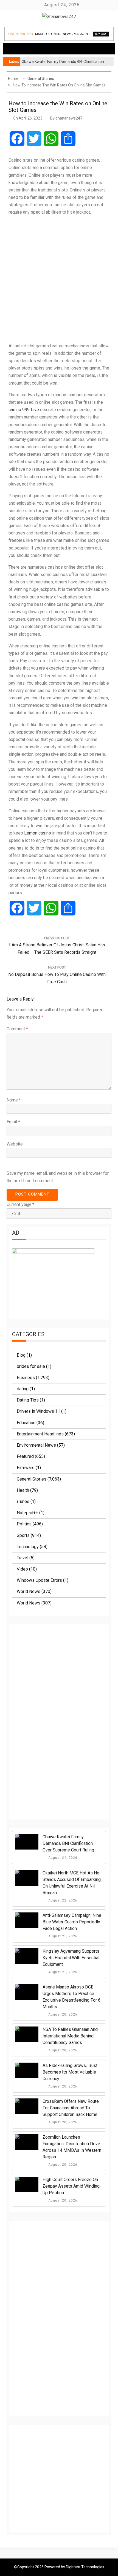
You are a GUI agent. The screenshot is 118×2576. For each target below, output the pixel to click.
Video (22, 1569)
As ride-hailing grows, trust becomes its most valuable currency (70, 2072)
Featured (25, 1456)
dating (23, 1389)
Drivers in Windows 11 (38, 1411)
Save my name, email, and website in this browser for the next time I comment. (58, 1177)
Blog (21, 1355)
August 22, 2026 (62, 1900)
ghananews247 (69, 118)
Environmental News (36, 1445)
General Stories (32, 1479)
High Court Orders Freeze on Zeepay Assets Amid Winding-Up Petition (72, 2186)
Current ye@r (20, 1204)
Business (26, 1378)
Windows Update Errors (39, 1580)
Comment (17, 1029)
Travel (23, 1558)
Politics (24, 1524)
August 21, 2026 (62, 1936)
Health (23, 1490)
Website (15, 1144)
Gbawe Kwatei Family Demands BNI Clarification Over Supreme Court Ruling (68, 1843)
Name (14, 1100)
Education (26, 1423)
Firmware (26, 1468)
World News (29, 1591)
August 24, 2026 (62, 1858)
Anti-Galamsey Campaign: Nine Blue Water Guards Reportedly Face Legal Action (72, 1922)
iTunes (23, 1501)
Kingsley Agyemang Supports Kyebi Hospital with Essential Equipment (71, 1958)
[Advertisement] (59, 279)
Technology (28, 1547)
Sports (23, 1535)
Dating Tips (28, 1400)
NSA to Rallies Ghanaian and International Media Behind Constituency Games (70, 2036)
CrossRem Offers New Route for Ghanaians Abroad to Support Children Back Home (71, 2108)
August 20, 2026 (62, 2014)
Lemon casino (38, 833)
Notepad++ (27, 1513)
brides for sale (31, 1366)
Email (13, 1122)
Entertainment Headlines (40, 1434)
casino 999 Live (24, 410)
